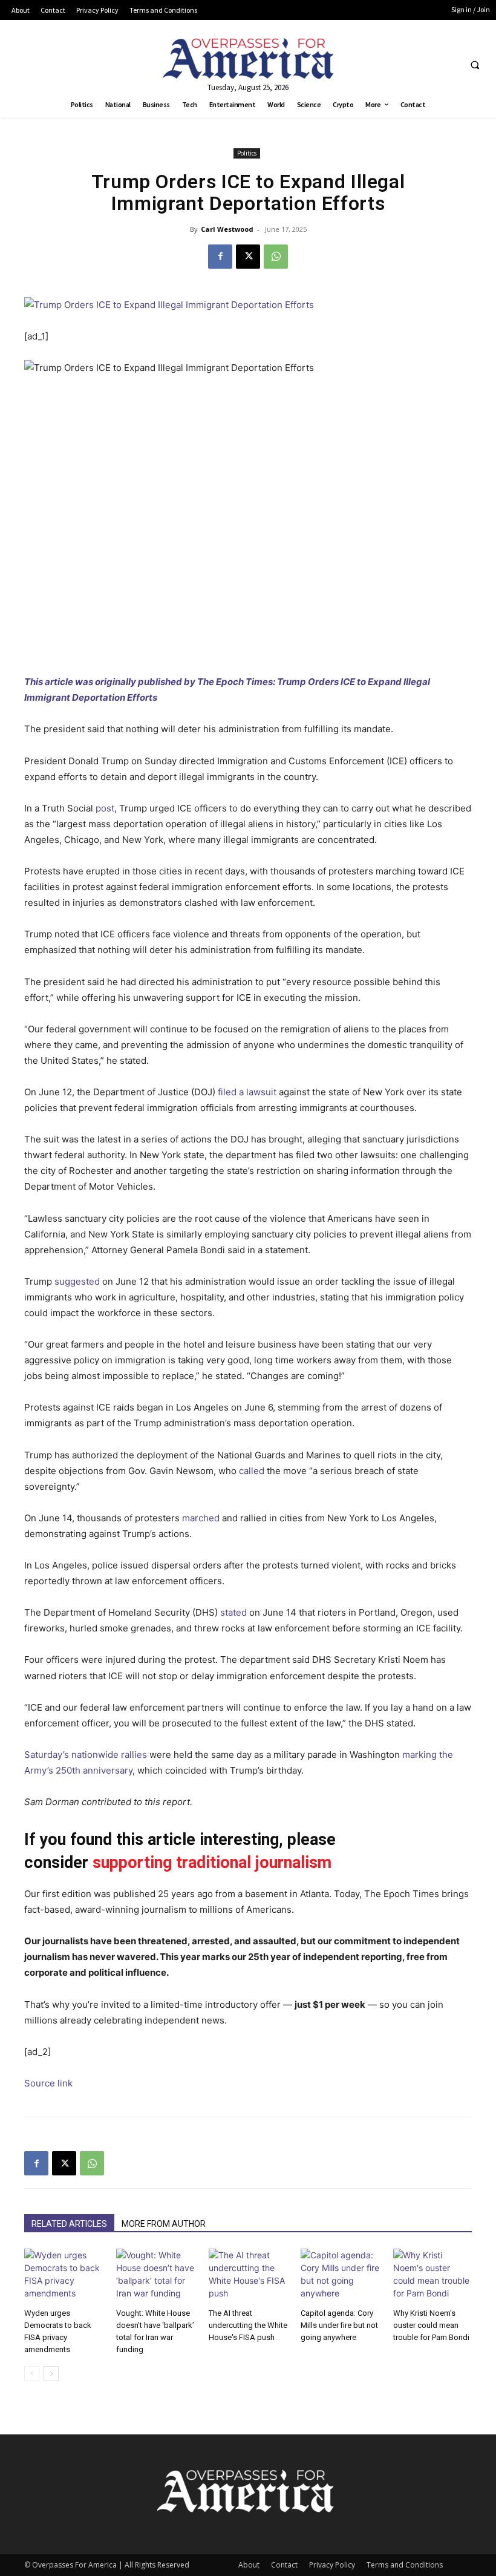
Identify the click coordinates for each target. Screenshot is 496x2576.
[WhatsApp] (276, 257)
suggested (77, 1281)
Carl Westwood (227, 229)
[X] (248, 257)
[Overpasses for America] (248, 58)
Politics (247, 153)
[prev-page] (32, 2374)
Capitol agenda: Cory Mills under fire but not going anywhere (339, 2325)
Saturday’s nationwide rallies (86, 1755)
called (252, 1471)
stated (233, 1612)
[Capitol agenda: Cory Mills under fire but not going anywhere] (340, 2276)
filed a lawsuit (247, 1092)
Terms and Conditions (405, 2565)
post (105, 808)
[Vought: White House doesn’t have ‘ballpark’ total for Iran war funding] (155, 2276)
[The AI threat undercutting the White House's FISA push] (248, 2276)
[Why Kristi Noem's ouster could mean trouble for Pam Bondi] (432, 2276)
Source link (48, 2083)
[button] (475, 65)
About (249, 2565)
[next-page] (51, 2374)
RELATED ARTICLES (69, 2224)
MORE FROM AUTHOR (164, 2224)
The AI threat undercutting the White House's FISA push (248, 2325)
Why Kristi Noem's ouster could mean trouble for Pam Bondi (431, 2325)
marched (201, 1518)
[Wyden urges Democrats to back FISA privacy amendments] (64, 2276)
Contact (284, 2565)
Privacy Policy (332, 2565)
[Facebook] (220, 257)
